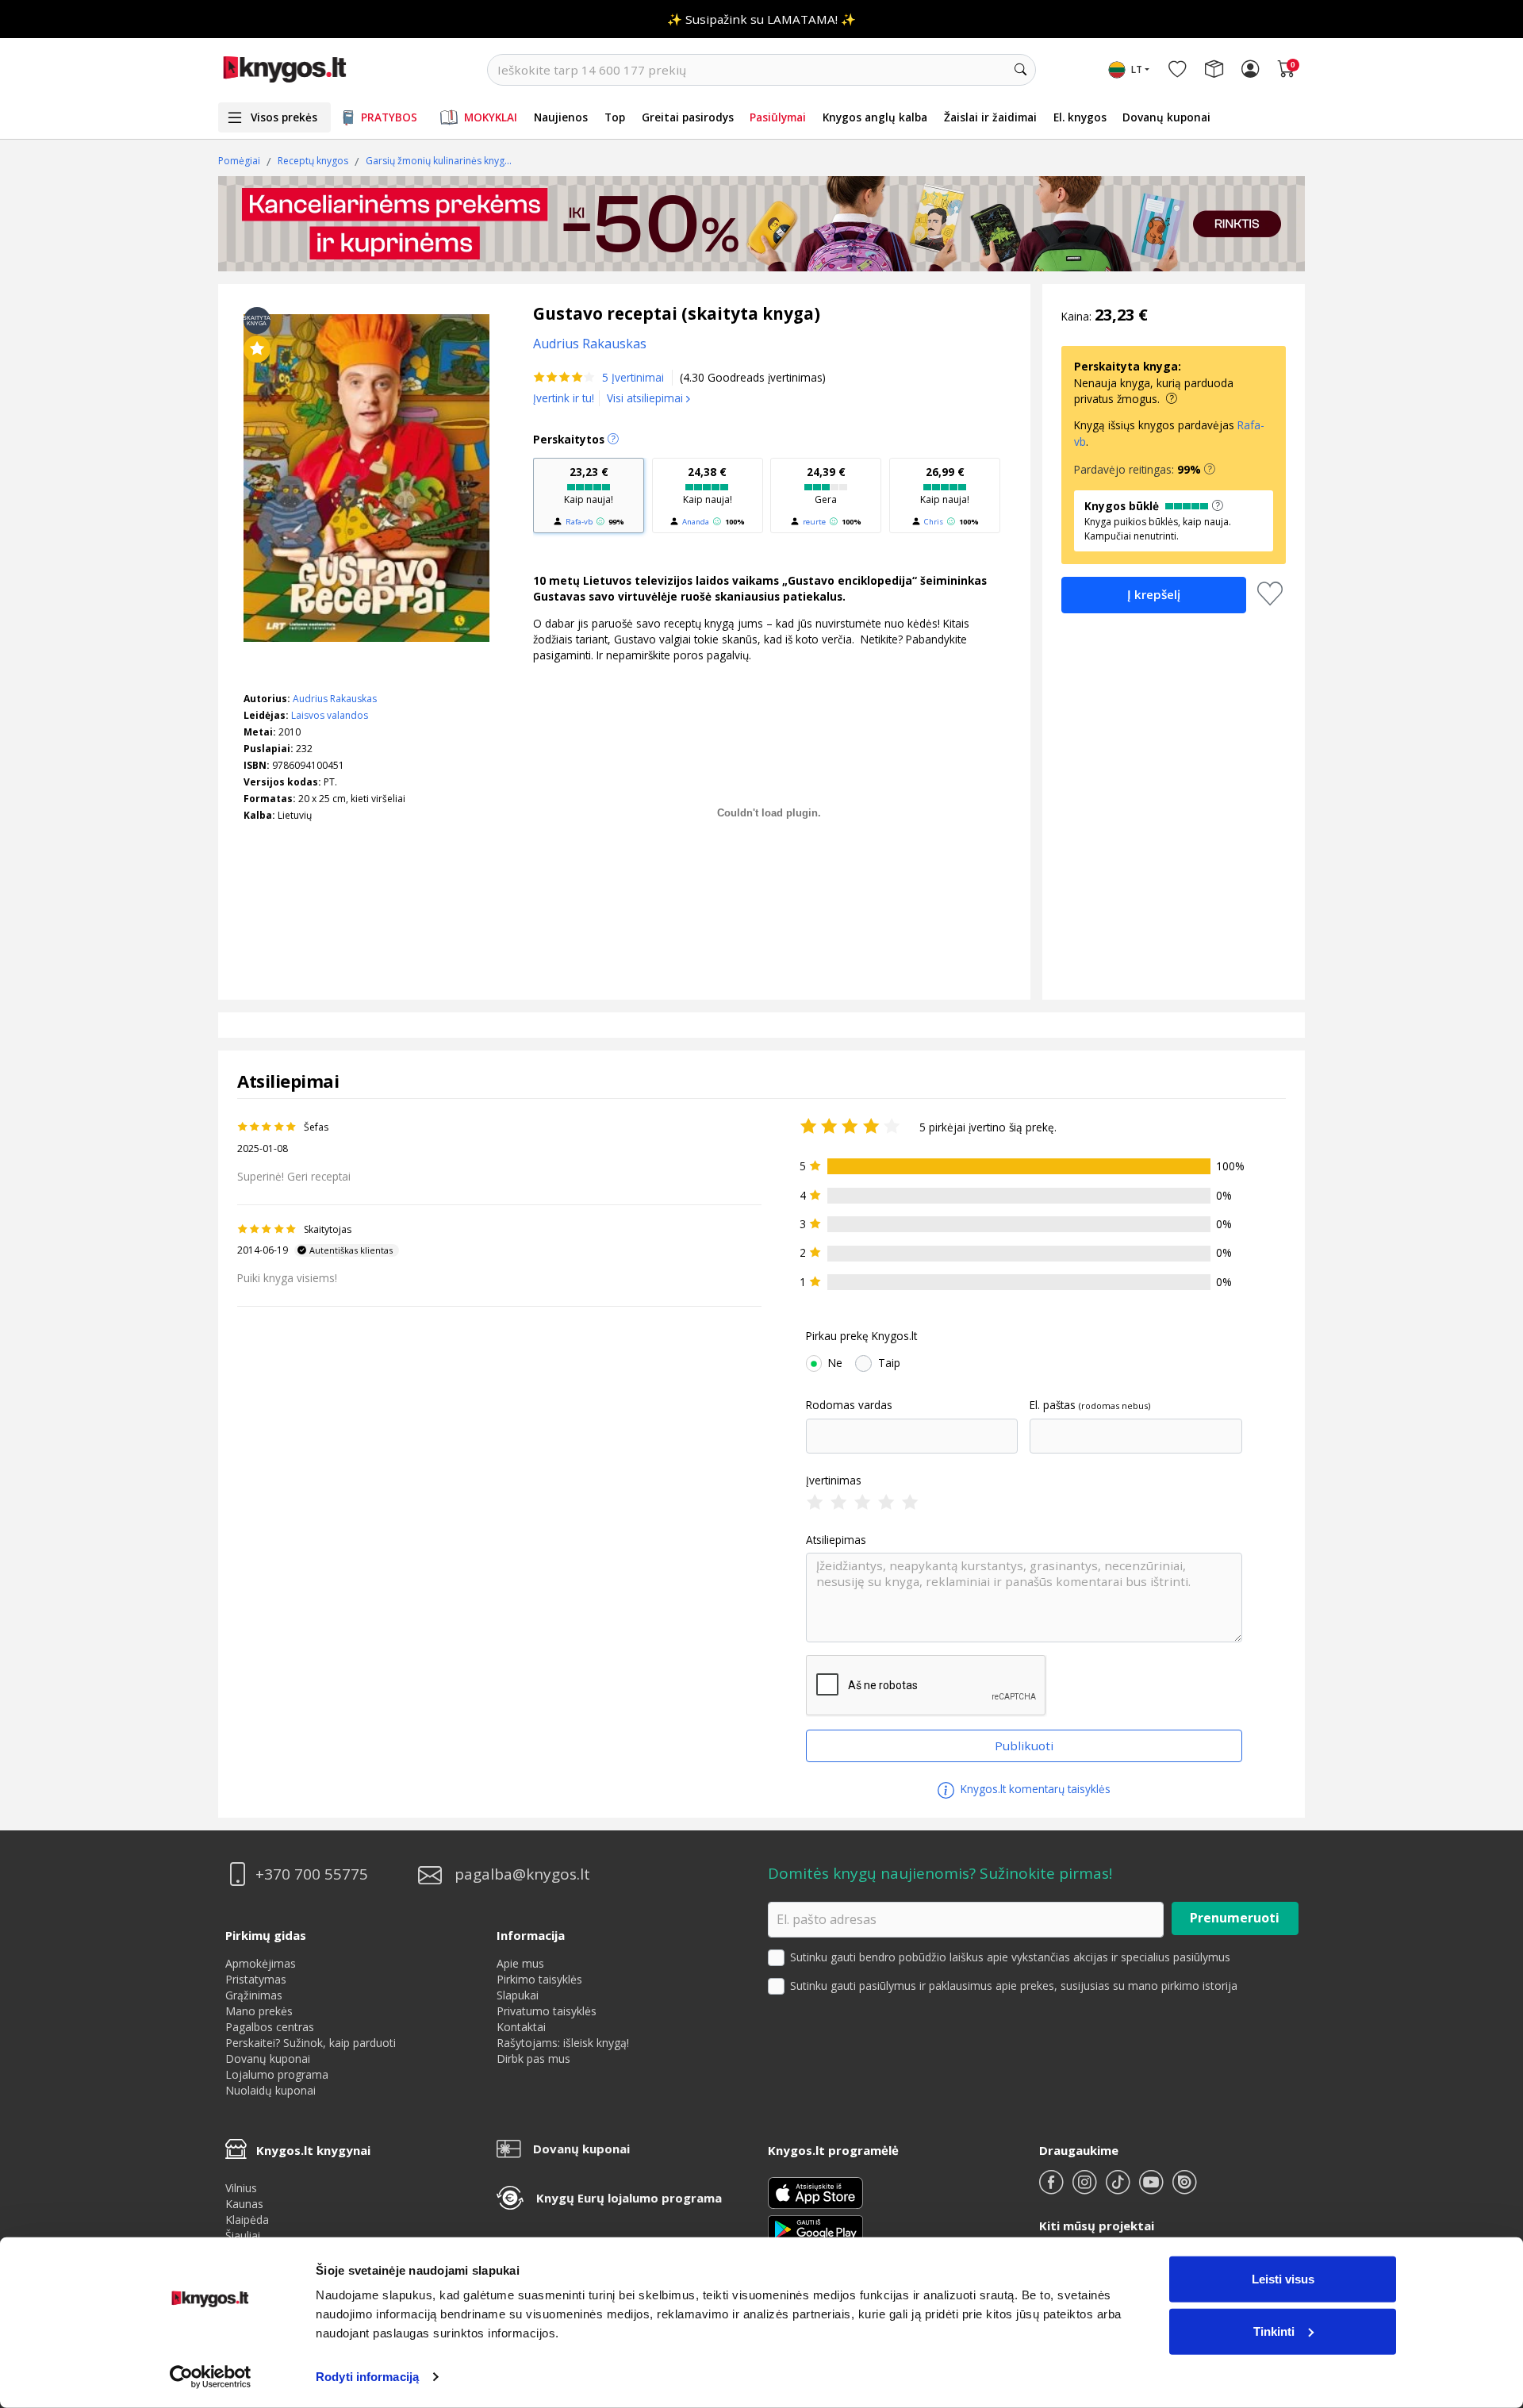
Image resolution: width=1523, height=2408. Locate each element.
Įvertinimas (834, 1481)
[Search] (1020, 70)
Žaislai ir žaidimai (990, 117)
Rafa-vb (579, 522)
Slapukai (518, 1995)
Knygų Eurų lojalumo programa (629, 2198)
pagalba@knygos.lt (522, 1874)
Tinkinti (1274, 2331)
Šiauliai (243, 2235)
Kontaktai (521, 2027)
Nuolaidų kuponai (270, 2090)
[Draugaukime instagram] (1086, 2189)
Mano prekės (259, 2011)
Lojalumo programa (277, 2074)
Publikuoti (1024, 1746)
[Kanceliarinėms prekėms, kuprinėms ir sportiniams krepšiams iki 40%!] (761, 224)
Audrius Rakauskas (335, 699)
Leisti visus (1283, 2279)
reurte (814, 522)
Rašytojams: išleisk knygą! (563, 2043)
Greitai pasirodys (688, 117)
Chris (934, 522)
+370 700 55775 (312, 1874)
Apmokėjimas (261, 1963)
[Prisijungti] (1250, 70)
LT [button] (1137, 69)
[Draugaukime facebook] (1053, 2189)
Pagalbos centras (270, 2027)
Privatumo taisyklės (547, 2011)
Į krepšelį (1154, 594)
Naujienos (561, 117)
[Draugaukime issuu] (1184, 2189)
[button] (1210, 470)
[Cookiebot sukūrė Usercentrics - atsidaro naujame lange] (211, 2377)
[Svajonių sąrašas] (1177, 70)
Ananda (696, 522)
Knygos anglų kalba (875, 117)
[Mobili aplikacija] (815, 2228)
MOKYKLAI (491, 117)
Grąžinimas (254, 1995)
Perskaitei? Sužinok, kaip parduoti (311, 2043)
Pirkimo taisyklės (539, 1979)
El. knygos (1080, 117)
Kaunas (244, 2204)
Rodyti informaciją (367, 2377)
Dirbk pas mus (533, 2059)
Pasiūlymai (778, 117)
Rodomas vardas (849, 1405)
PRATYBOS (389, 117)
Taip (889, 1363)
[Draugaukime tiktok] (1119, 2189)
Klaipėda (247, 2220)
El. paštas (1053, 1405)
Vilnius (241, 2188)
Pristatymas (256, 1979)
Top (615, 117)
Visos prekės (284, 117)
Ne (835, 1363)
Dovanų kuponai (1166, 117)
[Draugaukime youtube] (1153, 2189)
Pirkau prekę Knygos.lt (861, 1336)
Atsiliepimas (836, 1540)
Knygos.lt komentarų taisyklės (1034, 1789)
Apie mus (520, 1963)
